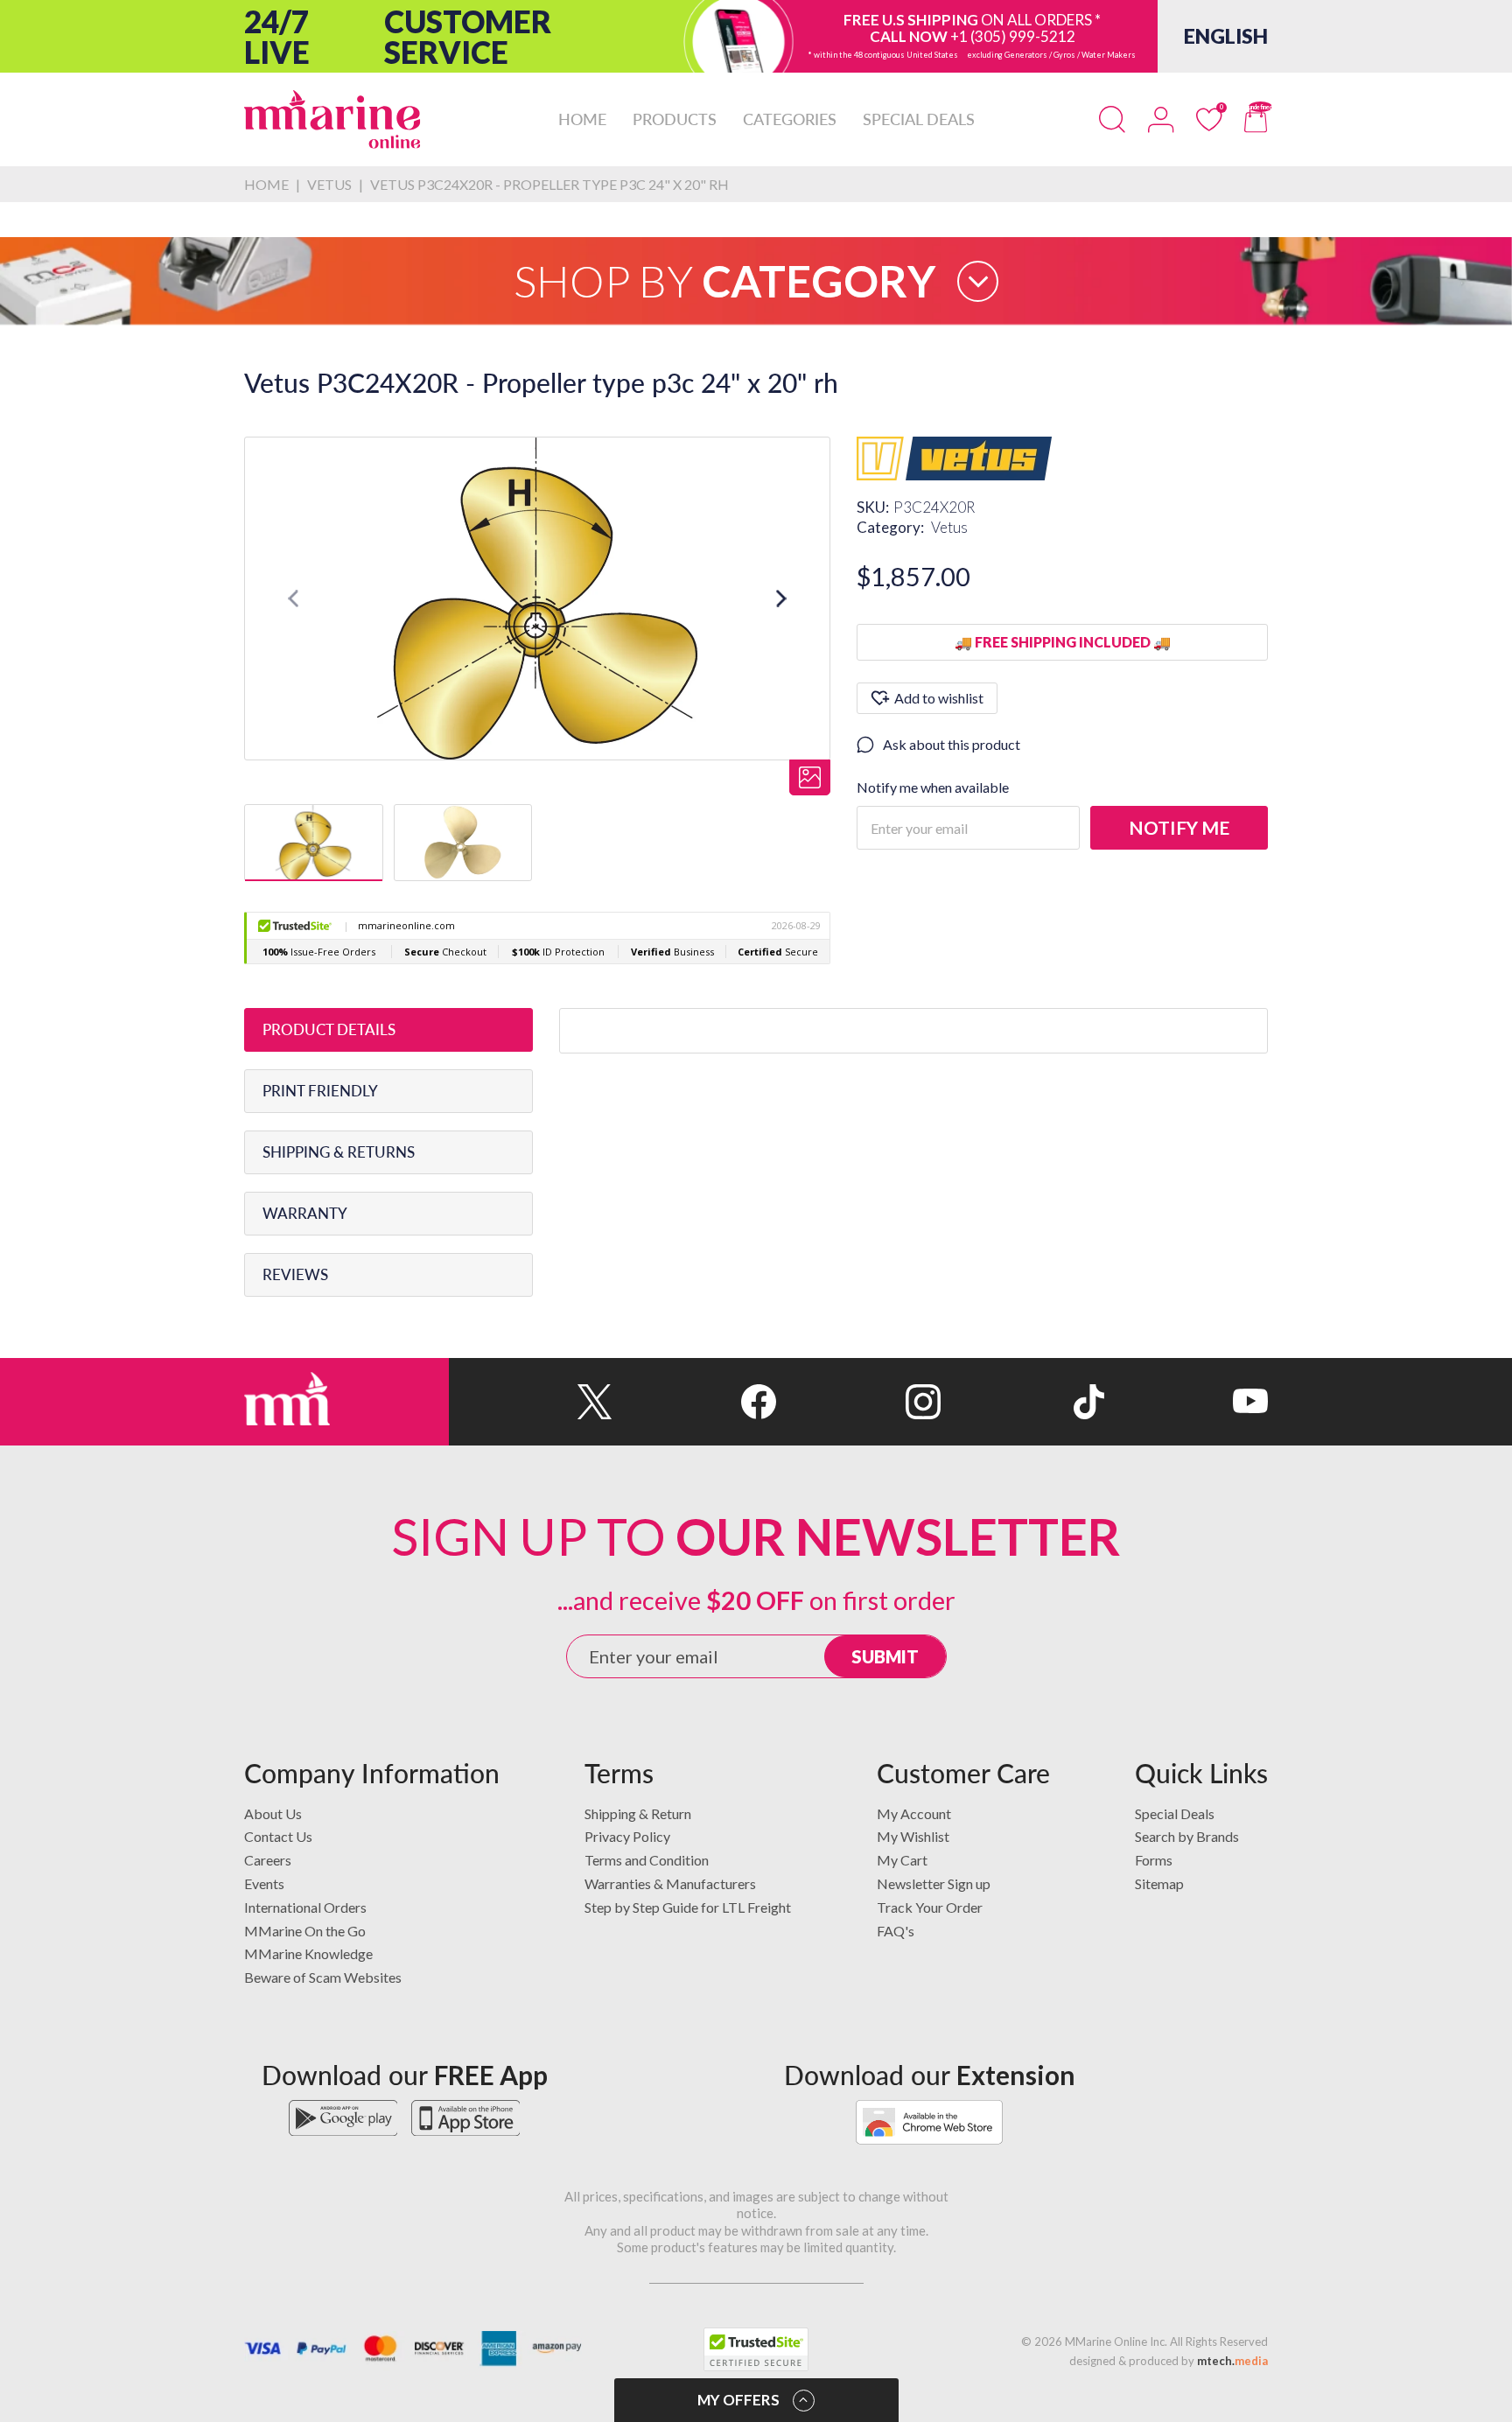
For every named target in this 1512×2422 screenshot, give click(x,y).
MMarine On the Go (305, 1931)
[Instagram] (858, 1402)
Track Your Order (930, 1907)
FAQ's (896, 1931)
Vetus (949, 527)
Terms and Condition (647, 1860)
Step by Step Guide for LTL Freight (688, 1907)
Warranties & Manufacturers (670, 1883)
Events (264, 1883)
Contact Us (278, 1836)
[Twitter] (531, 1402)
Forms (1154, 1860)
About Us (273, 1813)
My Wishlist (913, 1836)
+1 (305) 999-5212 (1013, 36)
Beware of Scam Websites (323, 1977)
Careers (268, 1860)
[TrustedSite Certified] (756, 2349)
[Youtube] (1186, 1402)
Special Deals (1175, 1813)
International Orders (305, 1907)
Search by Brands (1187, 1836)
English (1226, 36)
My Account (914, 1813)
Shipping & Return (638, 1813)
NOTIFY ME (1179, 827)
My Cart (902, 1860)
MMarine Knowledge (308, 1953)
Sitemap (1159, 1883)
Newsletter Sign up (934, 1883)
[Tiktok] (1022, 1402)
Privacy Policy (627, 1836)
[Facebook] (694, 1402)
